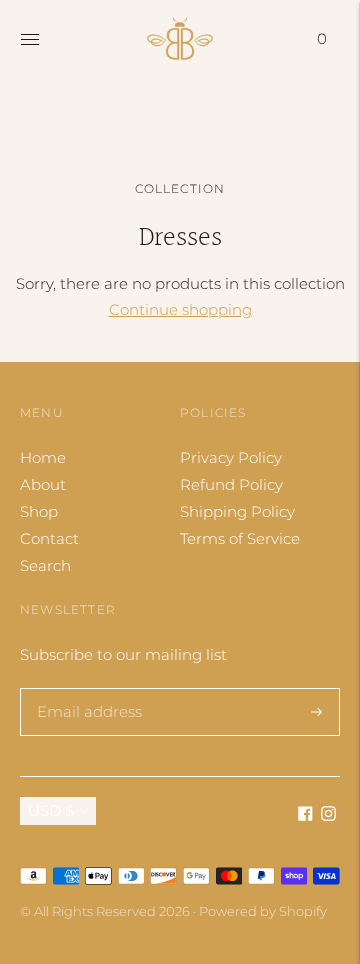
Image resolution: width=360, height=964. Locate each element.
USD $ (51, 810)
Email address (85, 688)
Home (43, 457)
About (43, 484)
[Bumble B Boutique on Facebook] (305, 815)
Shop (39, 511)
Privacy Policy (231, 457)
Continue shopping (180, 309)
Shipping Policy (237, 511)
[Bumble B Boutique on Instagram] (328, 815)
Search (45, 565)
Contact (49, 538)
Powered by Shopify (263, 911)
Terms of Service (240, 538)
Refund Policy (231, 484)
